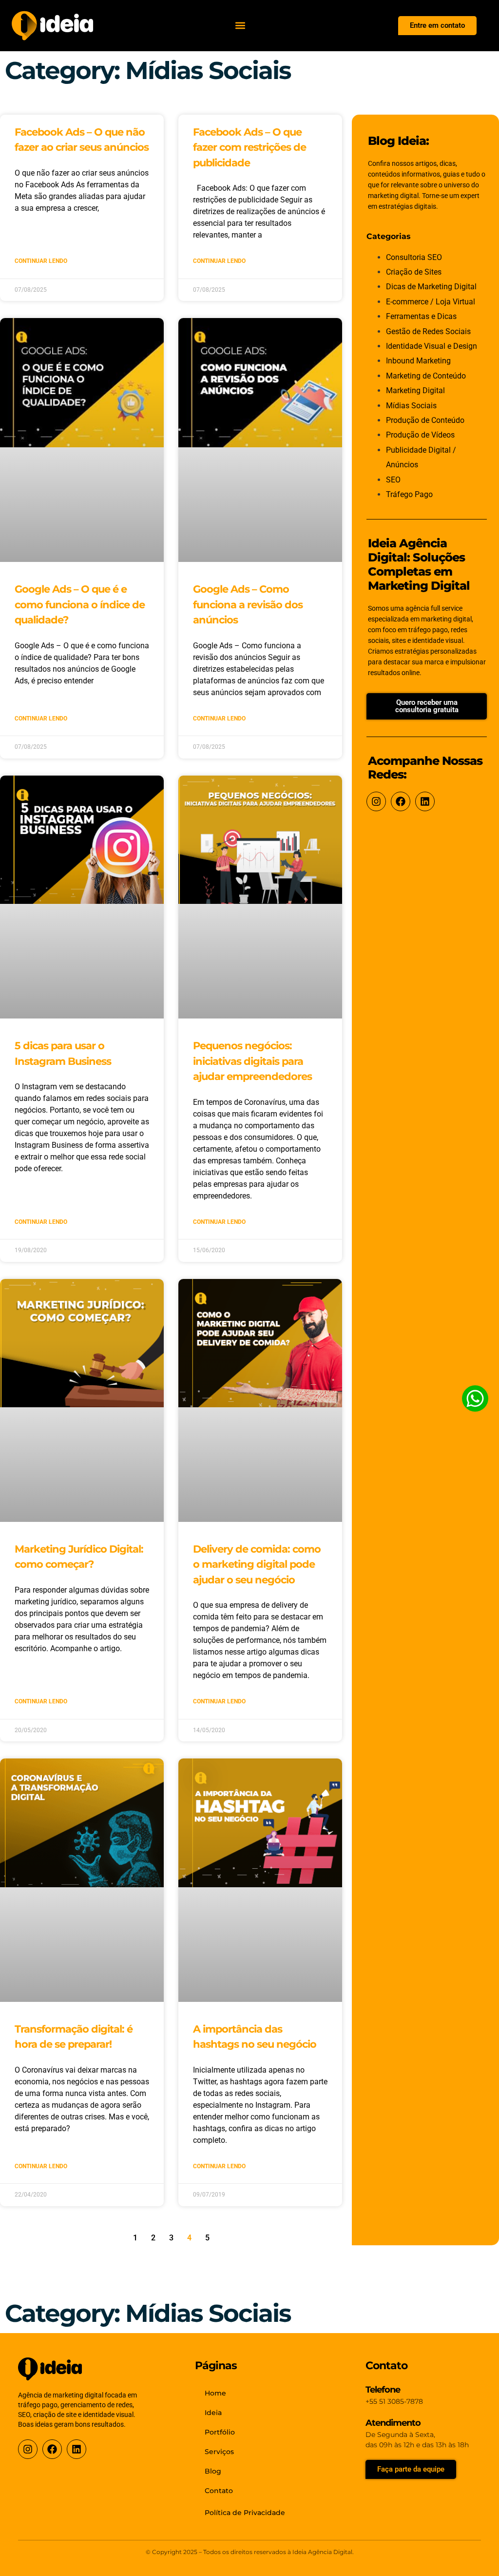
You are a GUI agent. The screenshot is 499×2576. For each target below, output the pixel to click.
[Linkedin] (425, 801)
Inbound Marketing (418, 361)
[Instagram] (376, 801)
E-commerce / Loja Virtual (431, 302)
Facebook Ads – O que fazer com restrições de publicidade (249, 147)
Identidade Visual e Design (432, 346)
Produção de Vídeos (420, 435)
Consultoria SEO (414, 257)
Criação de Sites (414, 272)
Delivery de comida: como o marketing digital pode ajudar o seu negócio (257, 1564)
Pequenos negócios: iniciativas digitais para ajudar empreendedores (252, 1061)
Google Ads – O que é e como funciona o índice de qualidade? (80, 604)
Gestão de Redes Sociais (428, 331)
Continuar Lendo (41, 261)
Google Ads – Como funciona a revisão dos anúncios (248, 604)
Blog (213, 2471)
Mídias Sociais (411, 406)
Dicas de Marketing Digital (431, 287)
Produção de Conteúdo (425, 420)
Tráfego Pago (409, 494)
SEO (393, 480)
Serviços (219, 2452)
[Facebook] (401, 801)
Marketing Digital (415, 390)
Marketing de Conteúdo (426, 376)
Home (215, 2393)
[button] (240, 26)
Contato (219, 2491)
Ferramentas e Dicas (421, 316)
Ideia (213, 2413)
